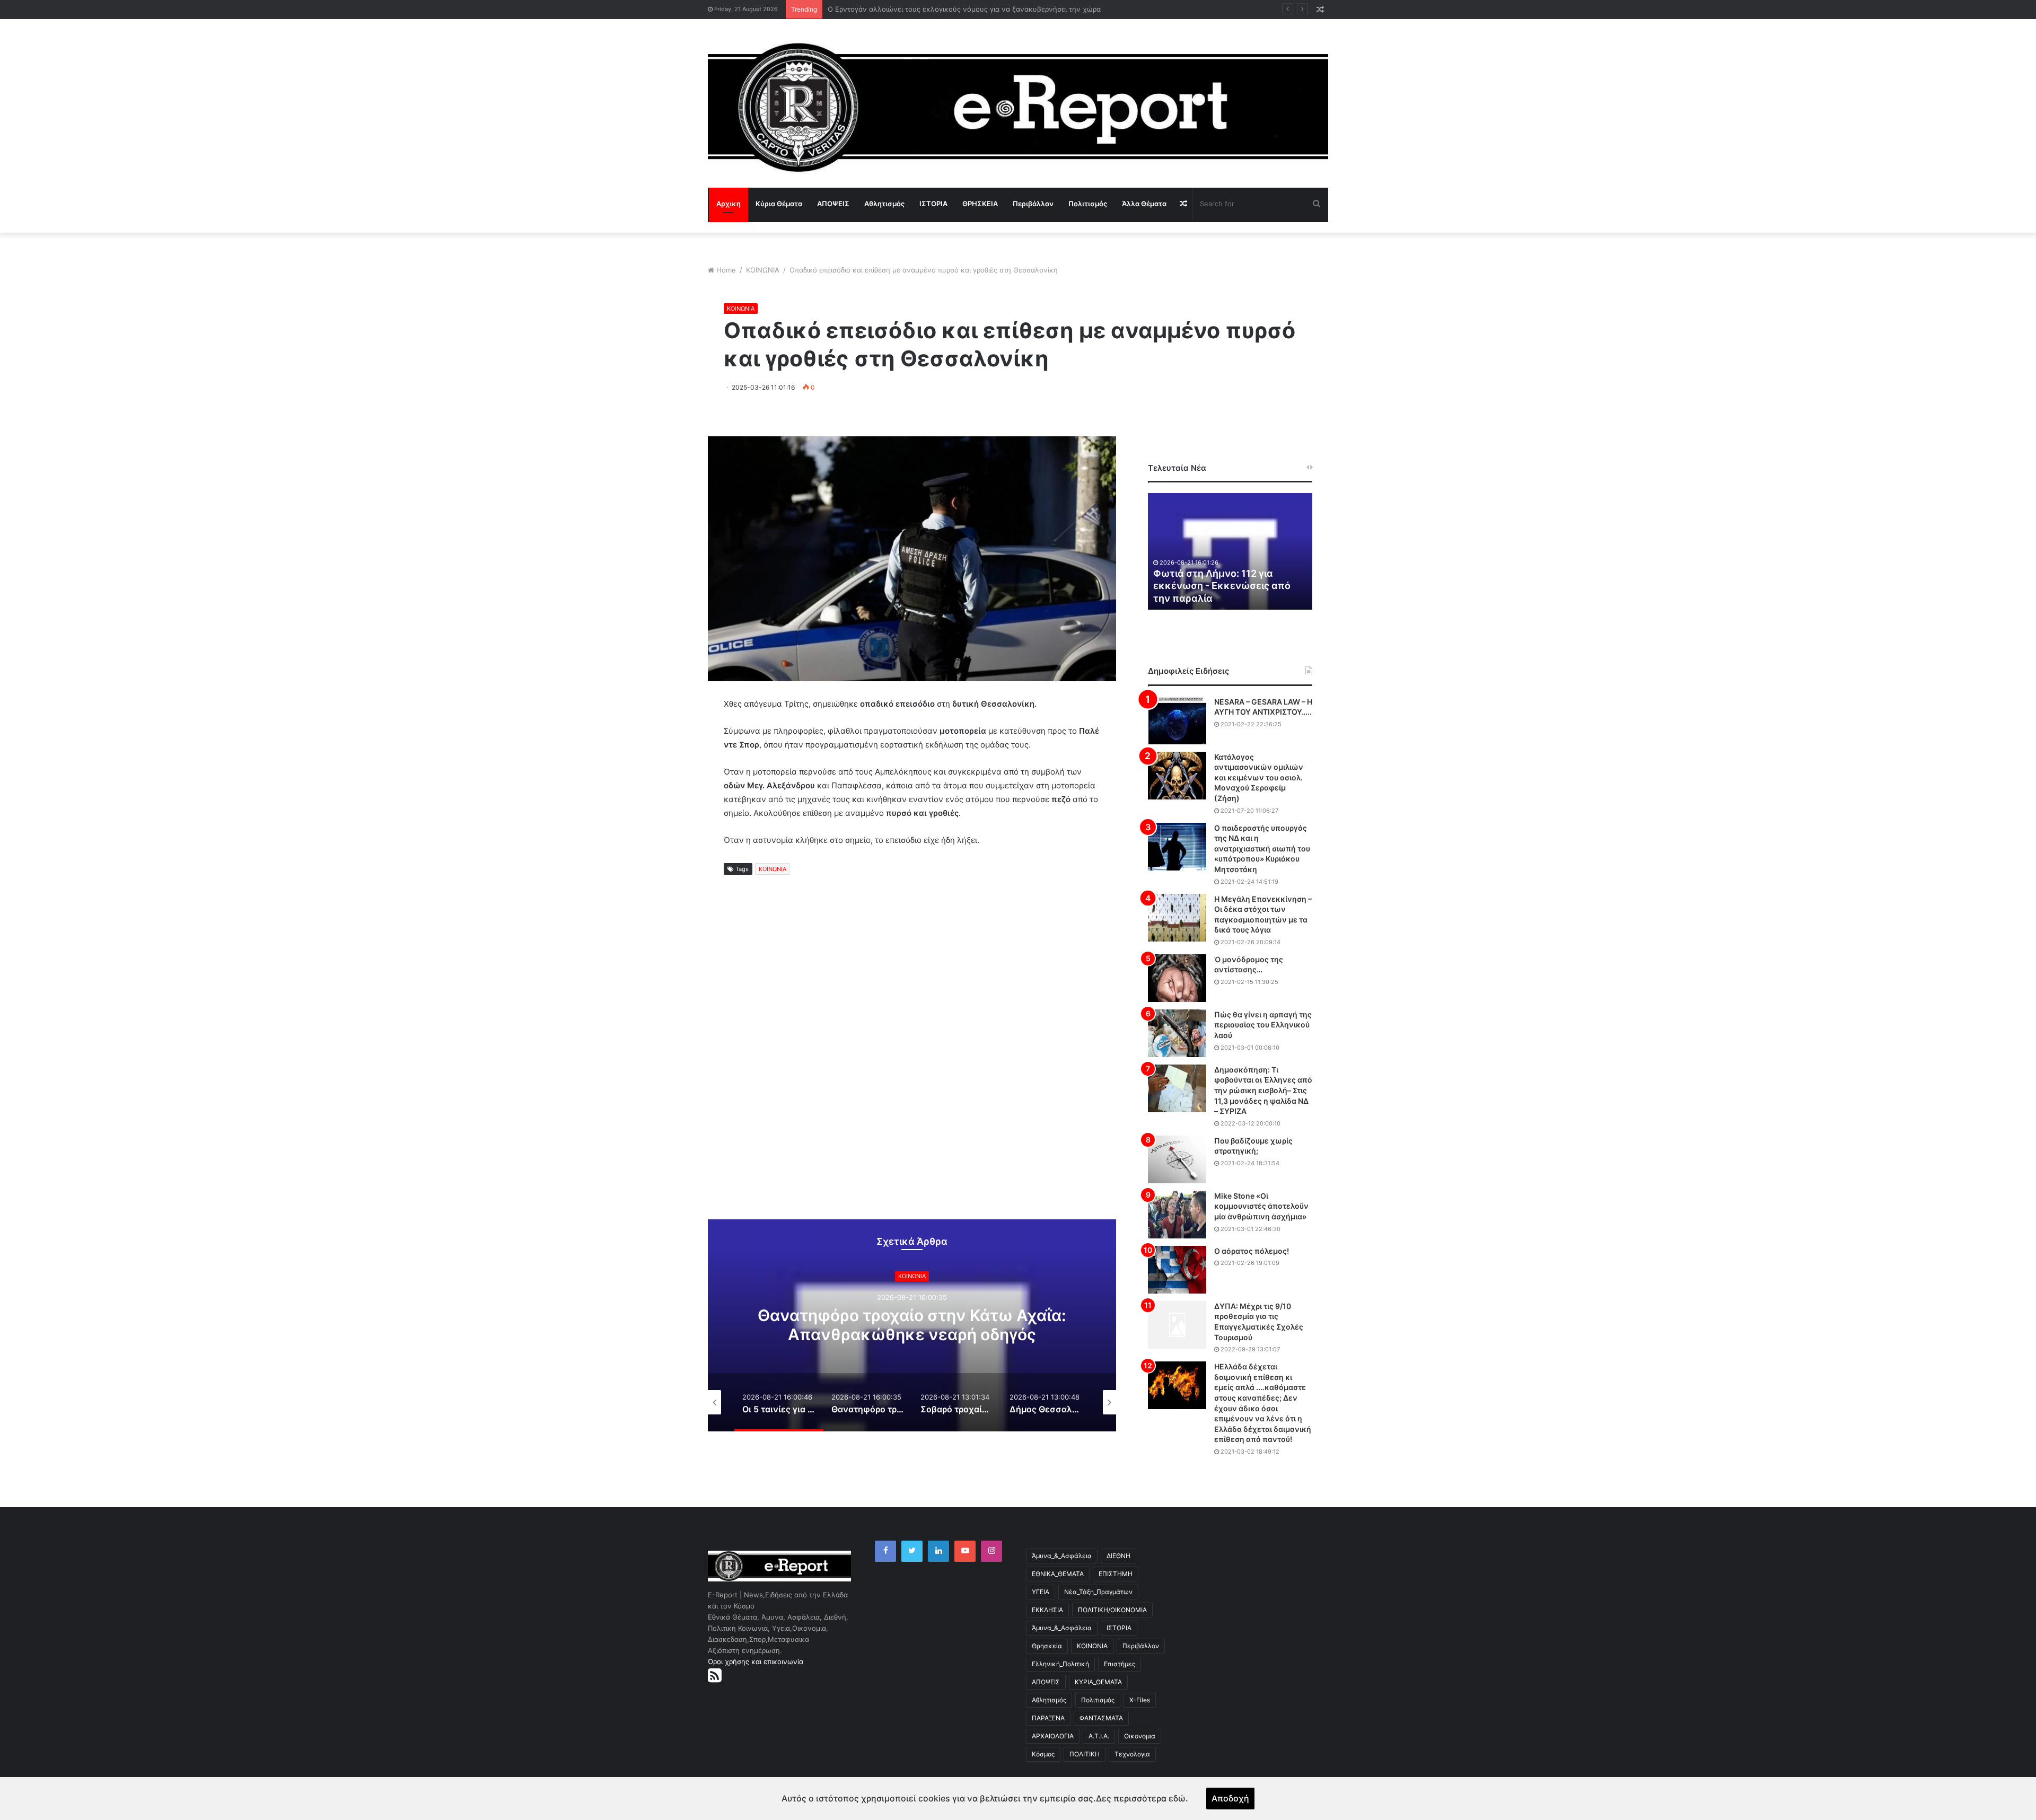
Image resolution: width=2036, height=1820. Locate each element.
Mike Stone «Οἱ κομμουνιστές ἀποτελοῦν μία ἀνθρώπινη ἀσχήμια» (1261, 1206)
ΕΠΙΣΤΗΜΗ (1116, 1574)
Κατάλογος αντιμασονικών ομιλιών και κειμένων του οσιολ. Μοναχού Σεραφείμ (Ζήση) (1259, 777)
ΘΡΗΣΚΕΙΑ (980, 204)
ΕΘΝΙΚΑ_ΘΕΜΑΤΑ (1058, 1574)
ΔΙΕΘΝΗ (1118, 1556)
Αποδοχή (1230, 1798)
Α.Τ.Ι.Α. (1099, 1736)
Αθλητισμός (884, 204)
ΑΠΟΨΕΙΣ (833, 204)
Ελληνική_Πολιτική (1060, 1664)
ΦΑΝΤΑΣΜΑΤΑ (1101, 1718)
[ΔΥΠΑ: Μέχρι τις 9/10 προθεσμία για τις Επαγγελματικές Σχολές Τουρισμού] (1177, 1325)
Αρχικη (729, 204)
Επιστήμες (1120, 1664)
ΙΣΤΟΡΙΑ (933, 204)
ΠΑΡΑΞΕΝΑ (1048, 1718)
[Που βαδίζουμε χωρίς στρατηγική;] (1177, 1159)
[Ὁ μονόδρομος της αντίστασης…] (1177, 978)
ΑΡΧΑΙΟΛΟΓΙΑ (1053, 1736)
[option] (873, 1325)
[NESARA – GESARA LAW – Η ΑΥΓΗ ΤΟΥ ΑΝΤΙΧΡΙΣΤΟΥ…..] (1177, 720)
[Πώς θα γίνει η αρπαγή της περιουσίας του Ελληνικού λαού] (1177, 1033)
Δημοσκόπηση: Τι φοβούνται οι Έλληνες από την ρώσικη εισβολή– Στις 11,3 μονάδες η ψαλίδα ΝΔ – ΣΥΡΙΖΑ (1263, 1090)
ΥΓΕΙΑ (1041, 1592)
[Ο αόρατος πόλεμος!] (1177, 1270)
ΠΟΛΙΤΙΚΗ (1085, 1754)
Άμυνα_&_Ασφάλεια (1062, 1556)
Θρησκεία (1047, 1646)
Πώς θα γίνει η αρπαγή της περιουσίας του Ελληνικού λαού (1263, 1025)
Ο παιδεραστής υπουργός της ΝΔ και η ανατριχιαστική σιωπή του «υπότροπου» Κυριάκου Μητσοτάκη (1262, 849)
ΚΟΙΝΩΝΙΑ (763, 270)
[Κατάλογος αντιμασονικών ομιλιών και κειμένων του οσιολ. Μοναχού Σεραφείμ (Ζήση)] (1177, 776)
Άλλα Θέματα (1144, 204)
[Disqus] (912, 1057)
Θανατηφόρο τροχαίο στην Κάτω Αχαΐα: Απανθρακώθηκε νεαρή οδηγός (873, 1325)
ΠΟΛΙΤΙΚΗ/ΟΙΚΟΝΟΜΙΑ (1112, 1610)
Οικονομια (1140, 1736)
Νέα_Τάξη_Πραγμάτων (1098, 1592)
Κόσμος (1043, 1754)
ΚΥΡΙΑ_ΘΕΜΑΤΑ (1098, 1682)
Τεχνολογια (1132, 1754)
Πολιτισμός (1088, 204)
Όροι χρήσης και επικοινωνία (756, 1661)
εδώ (1177, 1798)
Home (726, 270)
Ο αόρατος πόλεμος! (1252, 1251)
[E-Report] (1018, 107)
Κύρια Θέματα (779, 204)
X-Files (1140, 1700)
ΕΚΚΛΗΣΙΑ (1047, 1610)
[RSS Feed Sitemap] (715, 1675)
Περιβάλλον (1033, 204)
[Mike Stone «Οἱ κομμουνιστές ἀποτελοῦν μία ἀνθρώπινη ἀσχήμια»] (1177, 1215)
